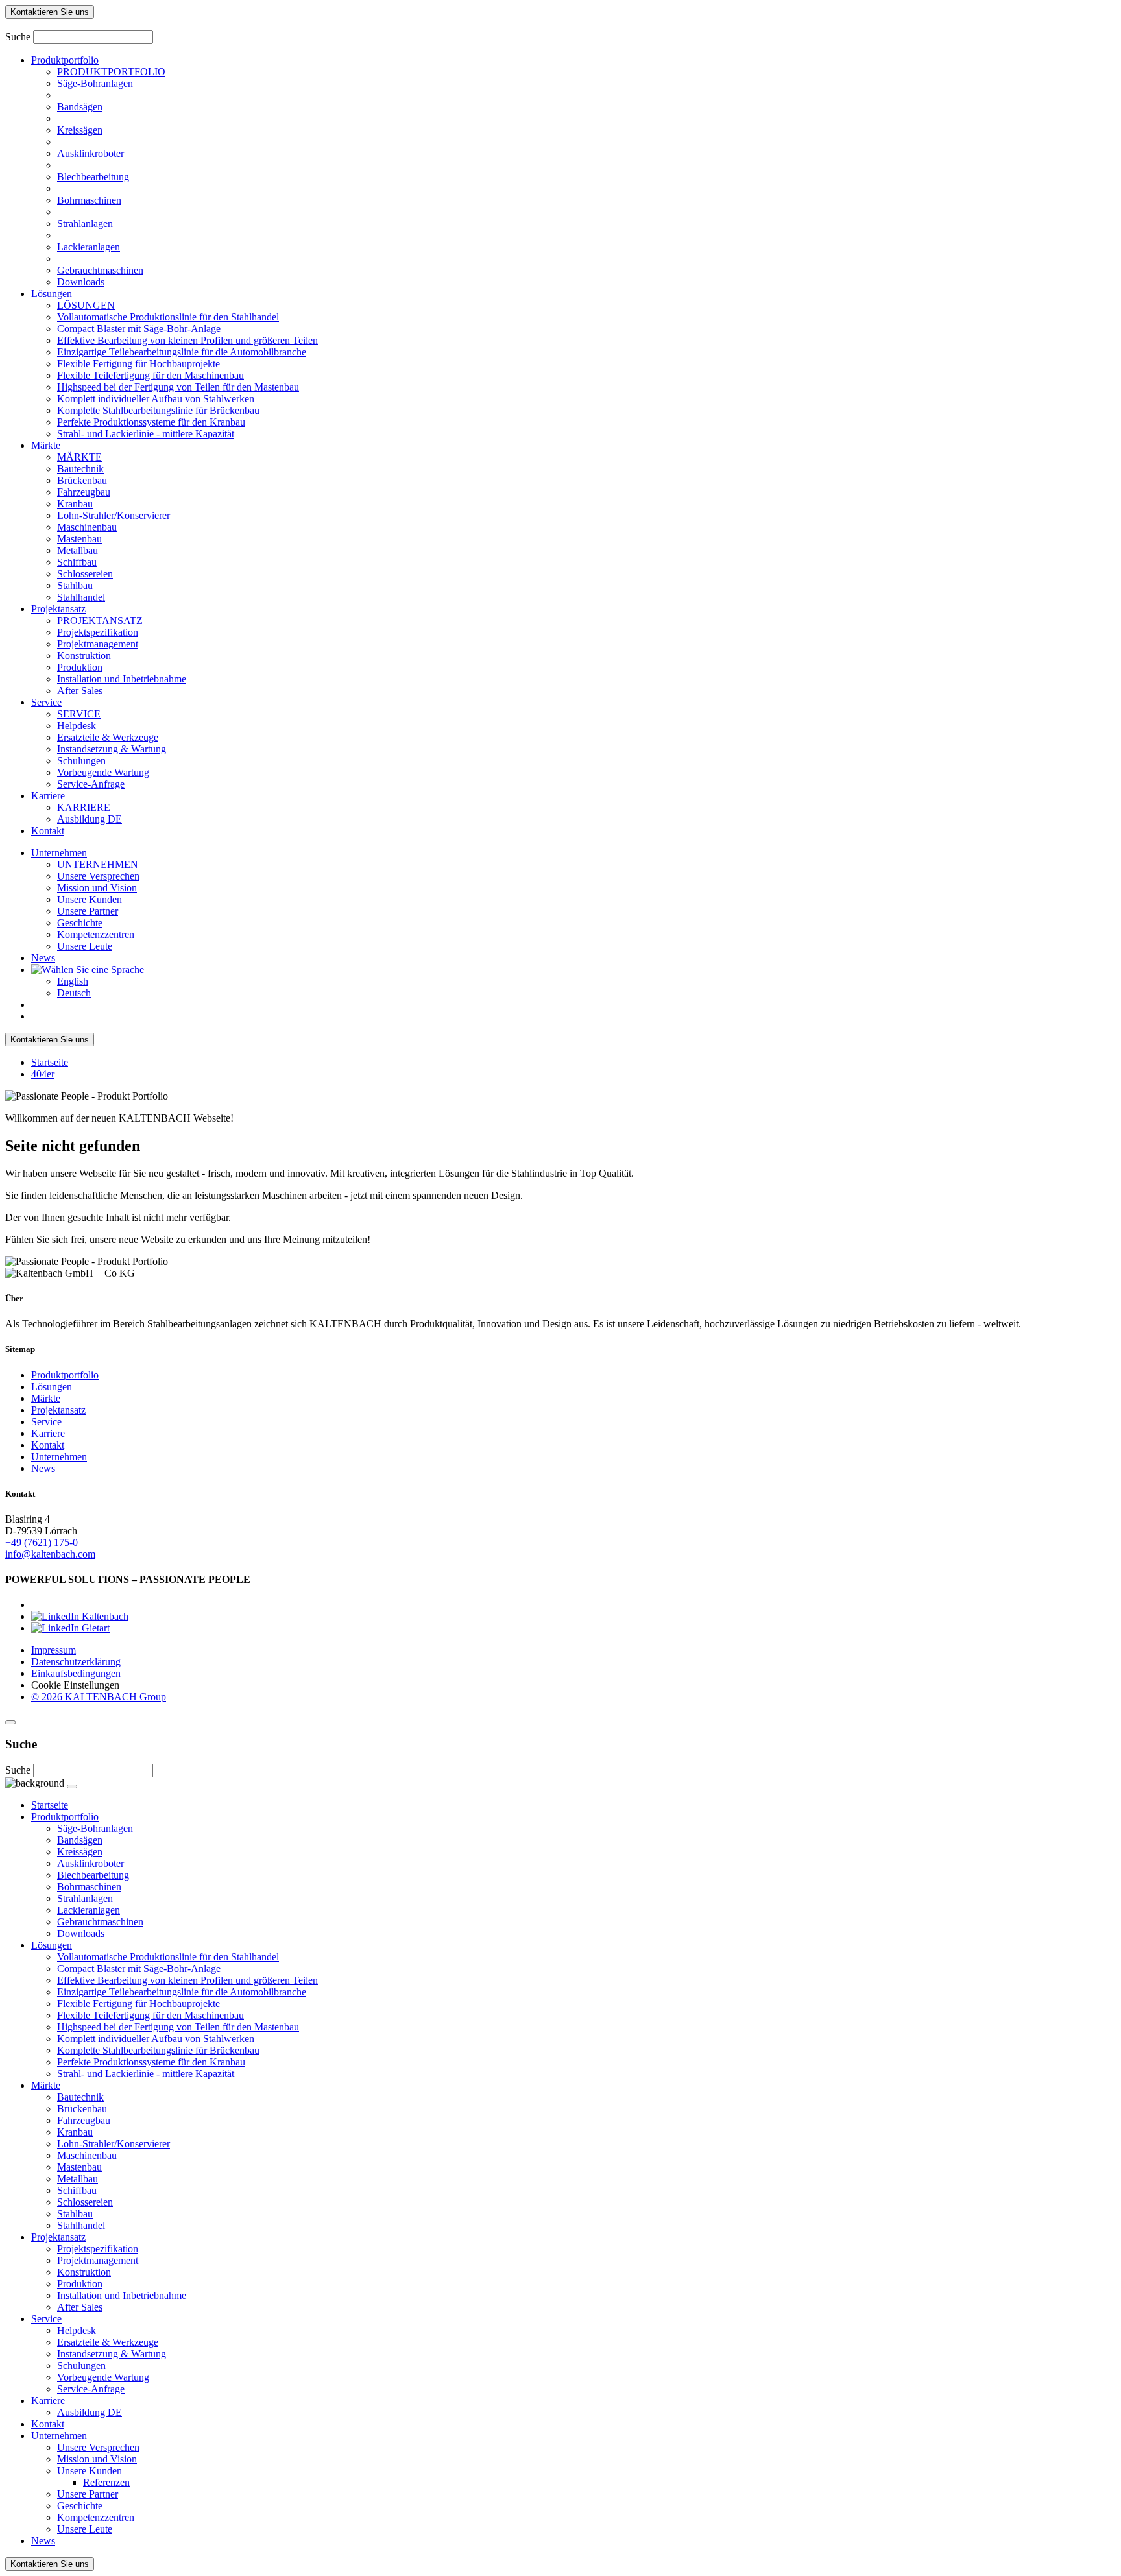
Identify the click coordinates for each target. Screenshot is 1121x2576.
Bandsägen (80, 107)
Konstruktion (84, 656)
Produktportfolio (65, 60)
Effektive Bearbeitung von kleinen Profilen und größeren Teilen (187, 340)
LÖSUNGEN (86, 305)
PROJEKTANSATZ (100, 620)
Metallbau (78, 550)
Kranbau (75, 504)
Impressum (54, 1650)
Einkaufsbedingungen (76, 1673)
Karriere (48, 796)
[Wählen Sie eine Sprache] (88, 969)
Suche (18, 37)
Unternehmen (59, 853)
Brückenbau (82, 480)
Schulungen (81, 761)
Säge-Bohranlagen (95, 83)
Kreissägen (80, 130)
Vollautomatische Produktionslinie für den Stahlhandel (168, 317)
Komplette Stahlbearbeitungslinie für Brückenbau (158, 410)
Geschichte (80, 923)
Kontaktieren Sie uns (50, 12)
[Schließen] (10, 1722)
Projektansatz (58, 609)
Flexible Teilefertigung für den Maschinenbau (151, 375)
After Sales (80, 691)
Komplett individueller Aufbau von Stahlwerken (156, 399)
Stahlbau (75, 585)
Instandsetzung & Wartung (112, 749)
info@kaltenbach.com (50, 1554)
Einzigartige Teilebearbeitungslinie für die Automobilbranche (182, 352)
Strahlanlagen (85, 223)
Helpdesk (77, 726)
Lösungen (52, 294)
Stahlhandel (81, 597)
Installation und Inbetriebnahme (122, 679)
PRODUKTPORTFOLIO (111, 72)
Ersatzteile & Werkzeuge (108, 737)
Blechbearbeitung (93, 177)
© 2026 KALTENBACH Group (99, 1697)
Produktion (80, 667)
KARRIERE (84, 807)
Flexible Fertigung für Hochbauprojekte (139, 364)
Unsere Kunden (90, 899)
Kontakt (48, 831)
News (43, 958)
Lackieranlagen (89, 247)
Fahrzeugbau (84, 492)
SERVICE (79, 714)
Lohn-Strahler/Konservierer (114, 515)
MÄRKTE (79, 457)
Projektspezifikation (98, 632)
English (73, 981)
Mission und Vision (97, 888)
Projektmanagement (98, 644)
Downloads (81, 282)
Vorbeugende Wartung (103, 772)
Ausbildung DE (90, 819)
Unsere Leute (85, 946)
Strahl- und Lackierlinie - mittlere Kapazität (146, 434)
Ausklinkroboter (90, 153)
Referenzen (106, 2482)
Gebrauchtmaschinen (100, 270)
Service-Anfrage (91, 784)
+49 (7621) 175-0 (42, 1542)
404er (43, 1074)
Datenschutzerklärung (76, 1662)
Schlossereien (85, 574)
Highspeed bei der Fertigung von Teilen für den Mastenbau (178, 387)
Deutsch (74, 993)
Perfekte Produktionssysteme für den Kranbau (151, 422)
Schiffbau (77, 562)
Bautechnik (80, 469)
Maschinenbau (87, 527)
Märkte (46, 445)
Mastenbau (79, 539)
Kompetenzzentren (96, 934)
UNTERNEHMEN (98, 864)
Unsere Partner (88, 911)
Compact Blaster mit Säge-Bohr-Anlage (139, 329)
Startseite (50, 1062)
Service (46, 702)
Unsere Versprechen (98, 876)
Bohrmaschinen (89, 200)
